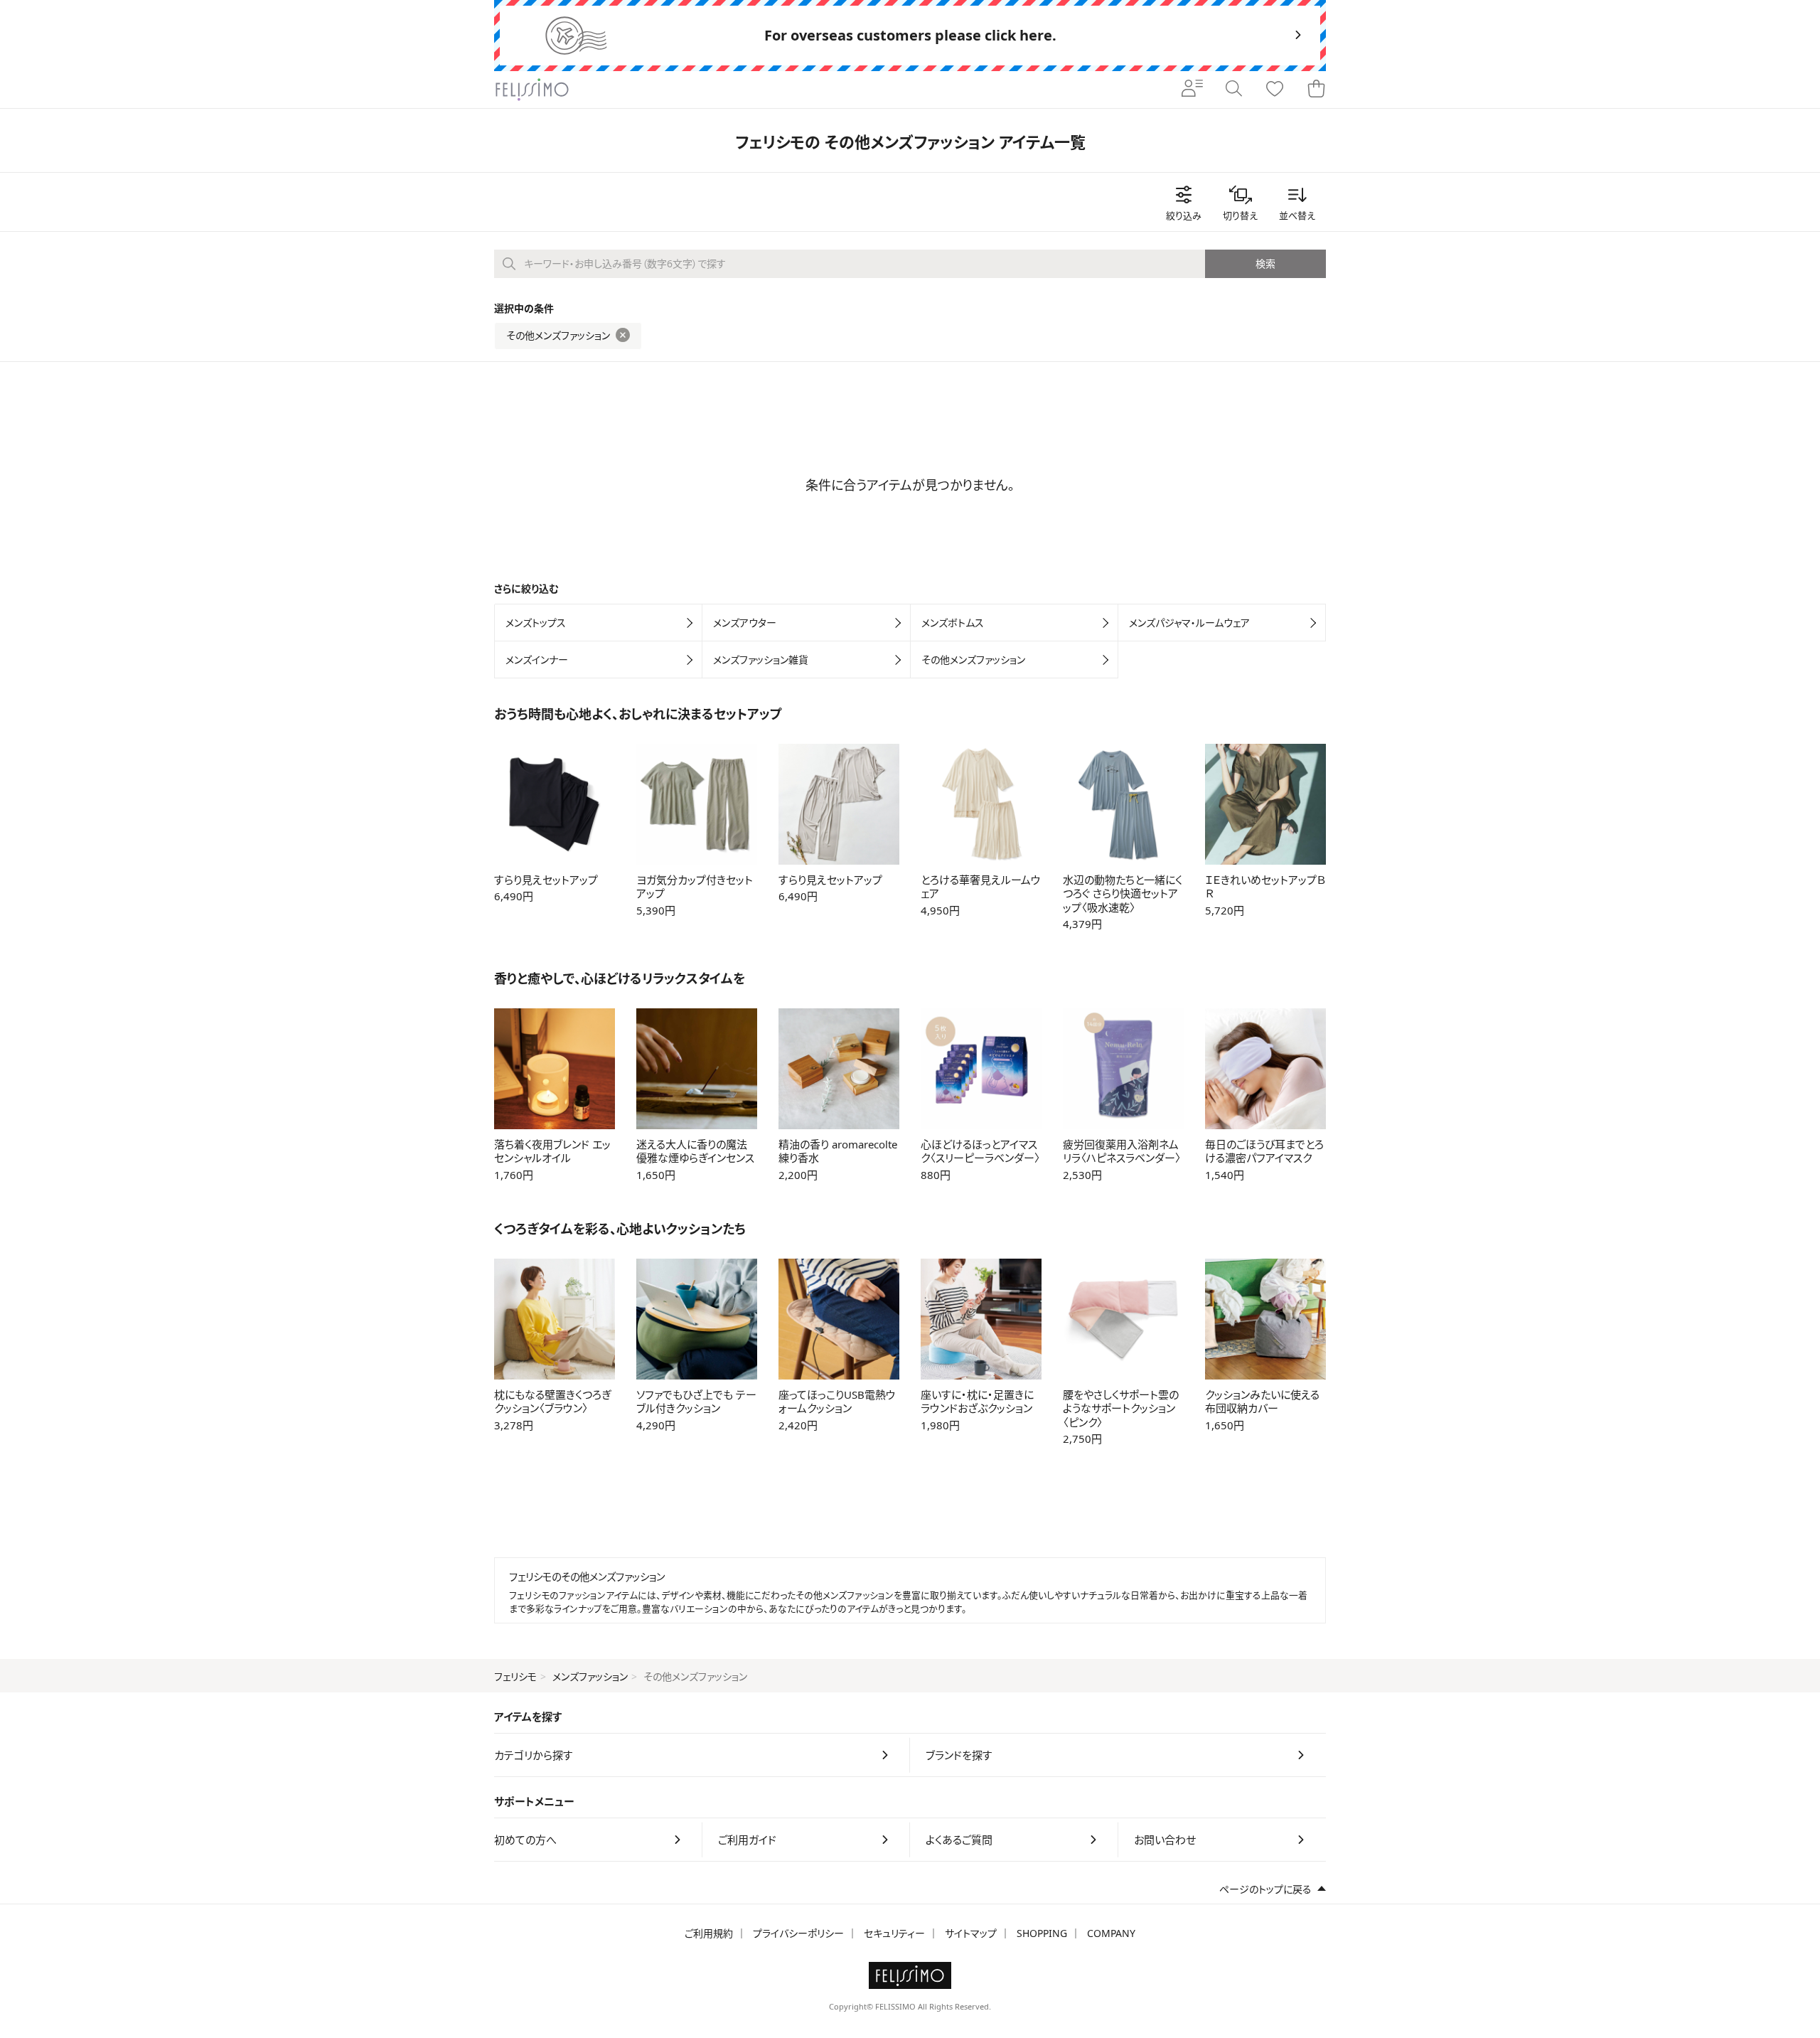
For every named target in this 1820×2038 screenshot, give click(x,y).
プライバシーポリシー (798, 1933)
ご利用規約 (709, 1933)
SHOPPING (1042, 1933)
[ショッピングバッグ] (1316, 90)
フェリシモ (515, 1676)
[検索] (1233, 90)
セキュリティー (894, 1933)
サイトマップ (971, 1933)
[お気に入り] (1275, 90)
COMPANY (1111, 1933)
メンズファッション (590, 1676)
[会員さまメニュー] (1192, 90)
